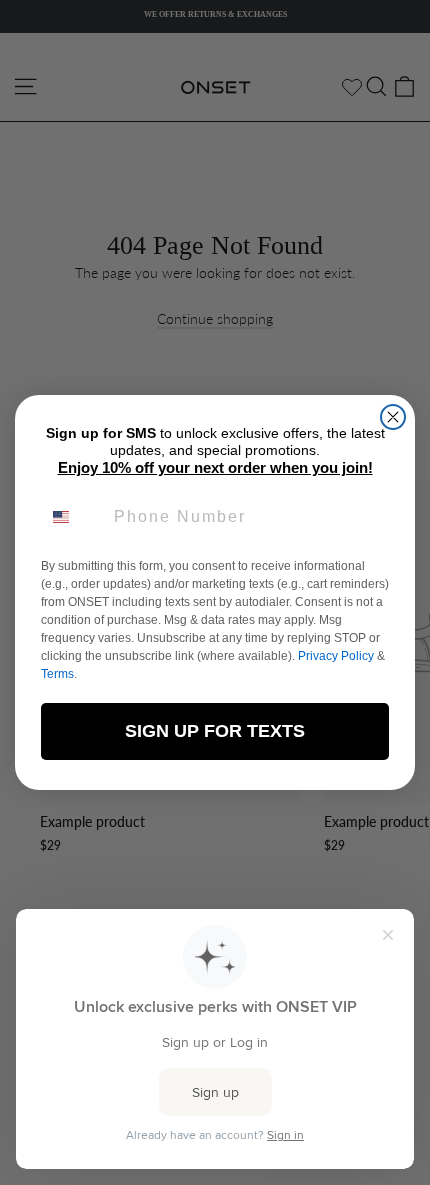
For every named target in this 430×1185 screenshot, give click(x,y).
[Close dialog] (393, 417)
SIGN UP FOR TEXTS (215, 731)
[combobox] (73, 517)
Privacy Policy (336, 656)
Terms (57, 674)
